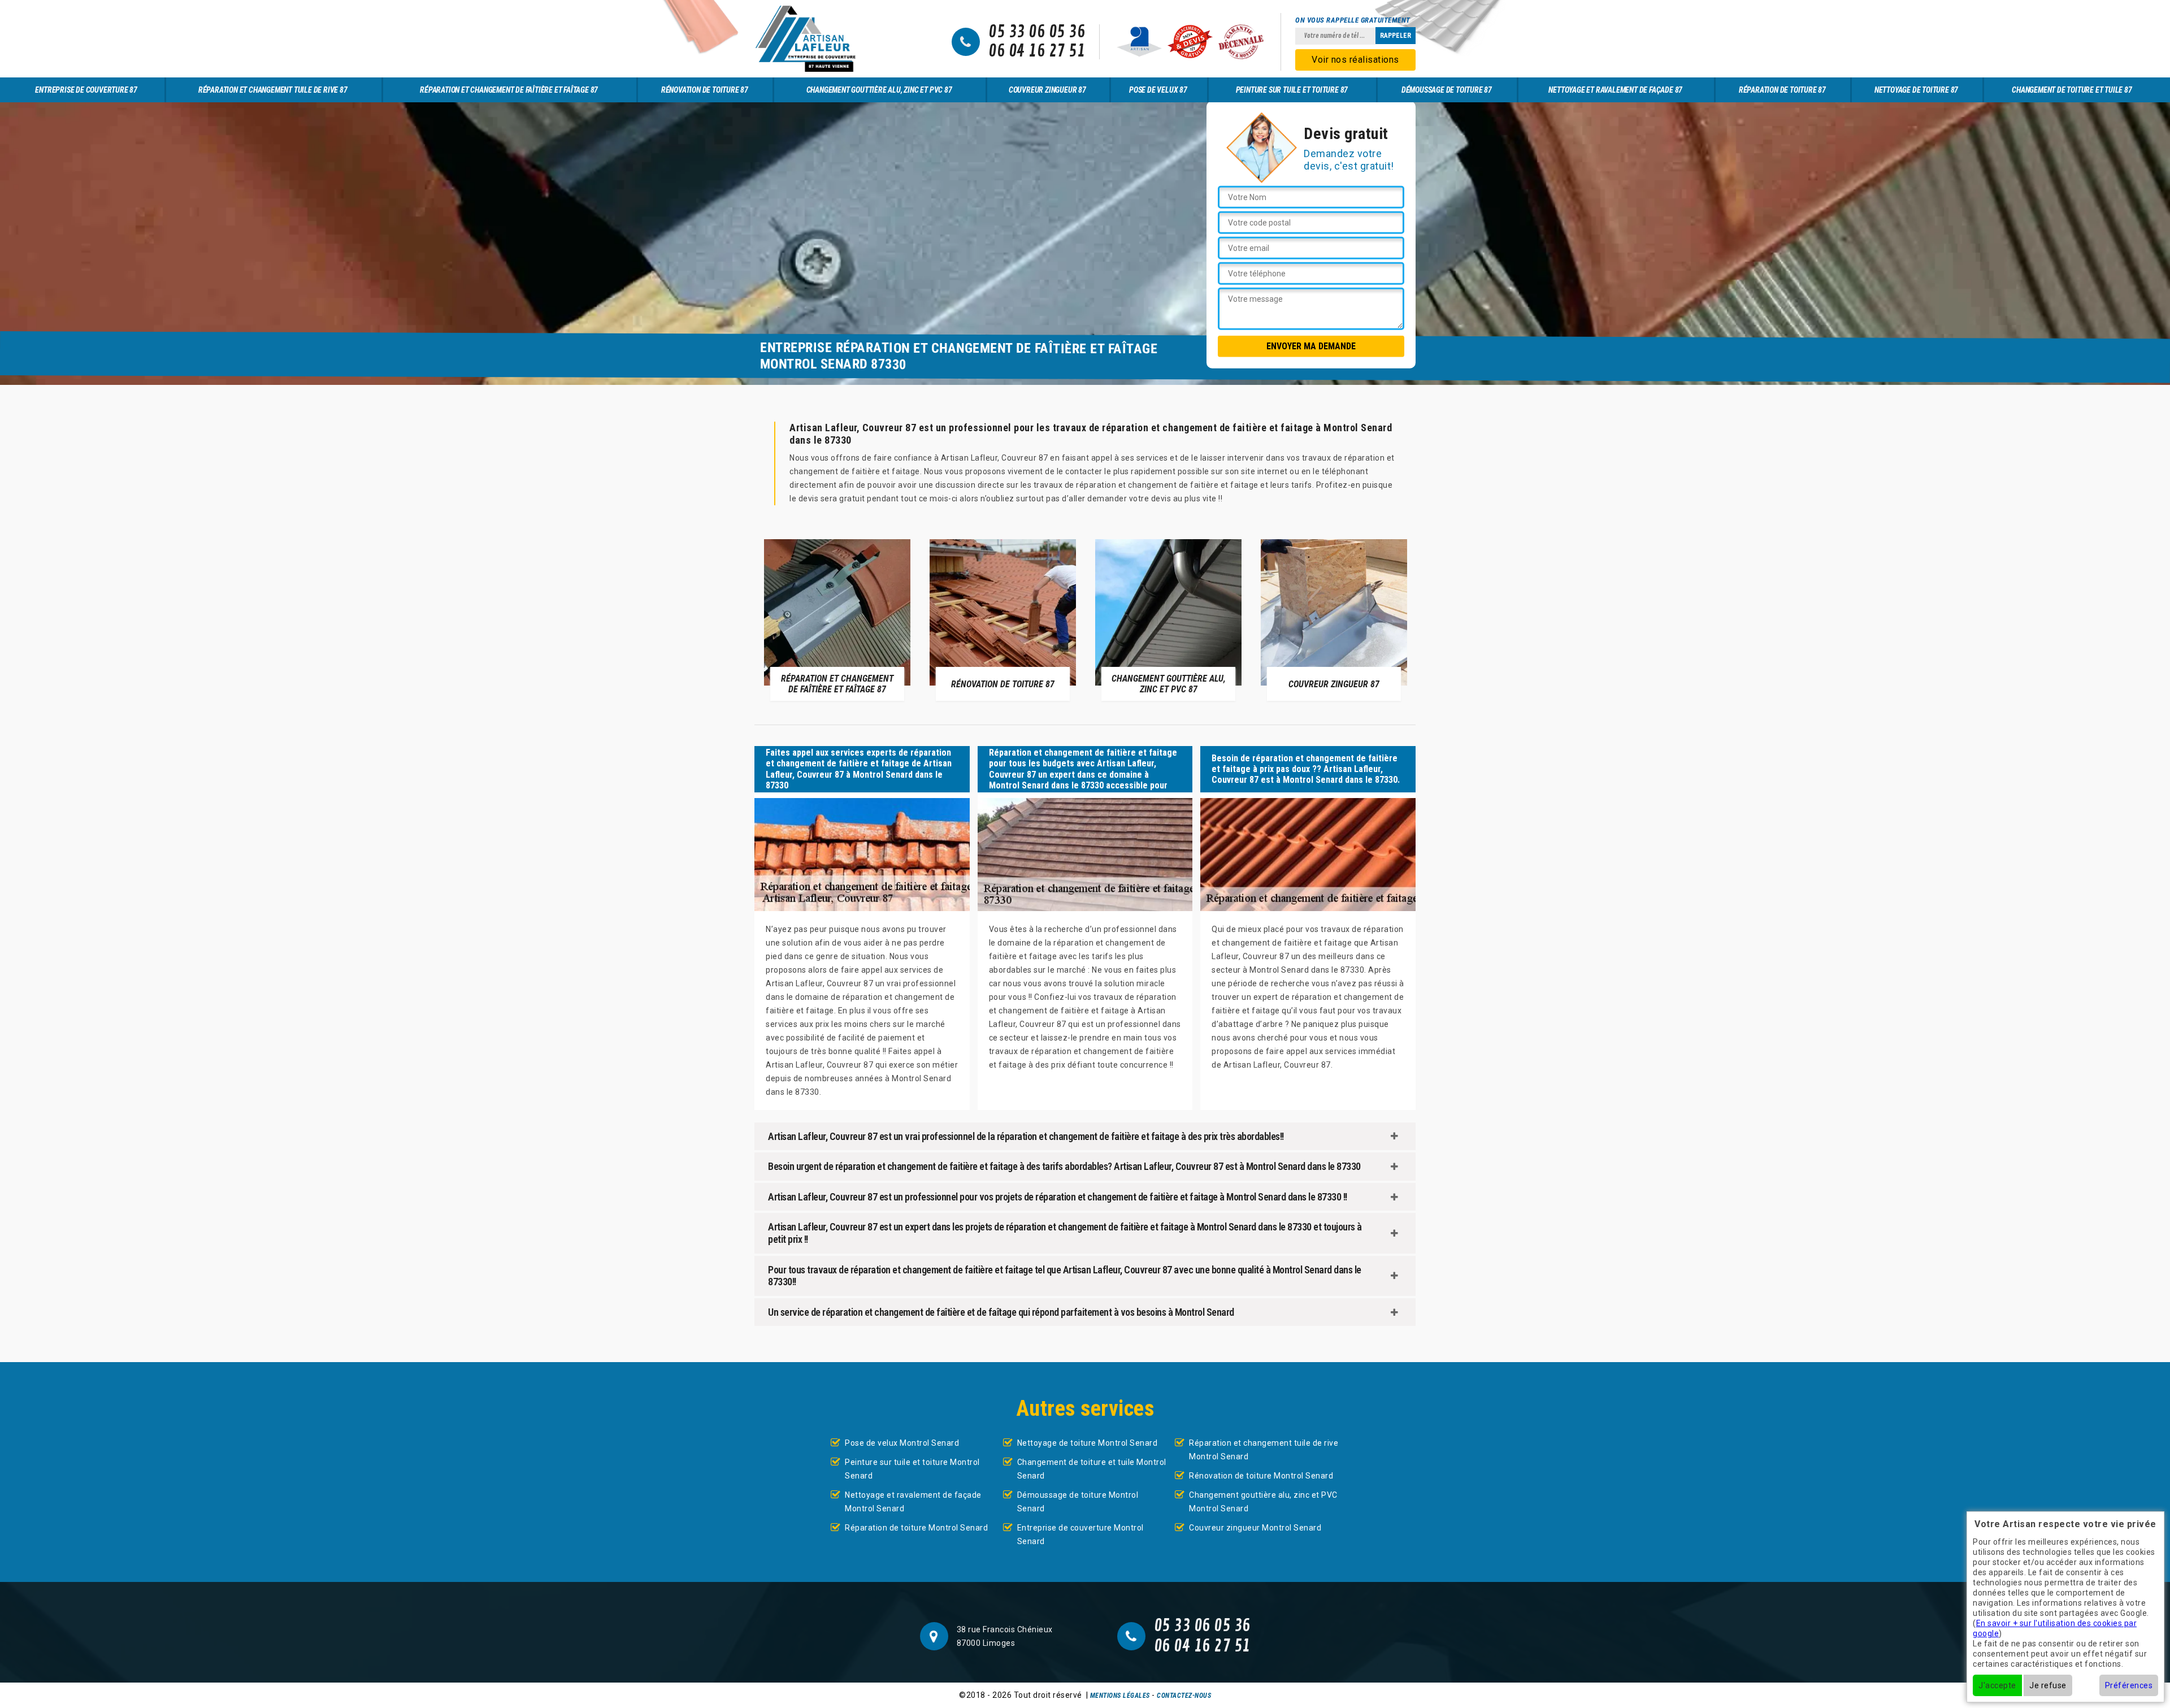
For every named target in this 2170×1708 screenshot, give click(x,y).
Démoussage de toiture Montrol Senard (1078, 1502)
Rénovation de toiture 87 (705, 90)
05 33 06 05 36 (1037, 32)
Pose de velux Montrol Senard (902, 1443)
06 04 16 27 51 (1037, 51)
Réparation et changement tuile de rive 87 (273, 90)
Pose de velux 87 (1158, 90)
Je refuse (2048, 1685)
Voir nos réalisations (1355, 60)
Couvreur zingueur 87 (1047, 90)
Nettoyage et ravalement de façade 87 (1615, 90)
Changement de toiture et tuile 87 (2072, 90)
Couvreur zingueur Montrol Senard (1255, 1528)
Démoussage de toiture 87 (1447, 90)
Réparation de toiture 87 (1782, 90)
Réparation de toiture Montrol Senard (916, 1528)
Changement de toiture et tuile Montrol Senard (1092, 1469)
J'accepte (1997, 1685)
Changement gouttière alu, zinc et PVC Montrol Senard (1263, 1502)
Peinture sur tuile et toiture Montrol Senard (912, 1469)
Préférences (2129, 1685)
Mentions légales (1120, 1696)
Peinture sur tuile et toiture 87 (1292, 90)
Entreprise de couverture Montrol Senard (1080, 1534)
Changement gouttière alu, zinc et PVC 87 (879, 90)
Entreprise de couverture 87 (86, 90)
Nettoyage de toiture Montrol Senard (1088, 1443)
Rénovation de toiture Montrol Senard (1261, 1476)
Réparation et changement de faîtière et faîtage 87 (509, 90)
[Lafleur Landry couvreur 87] (805, 39)
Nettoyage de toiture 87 (1916, 90)
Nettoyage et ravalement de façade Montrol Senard (913, 1502)
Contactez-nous (1184, 1696)
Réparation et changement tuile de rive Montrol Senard (1264, 1450)
